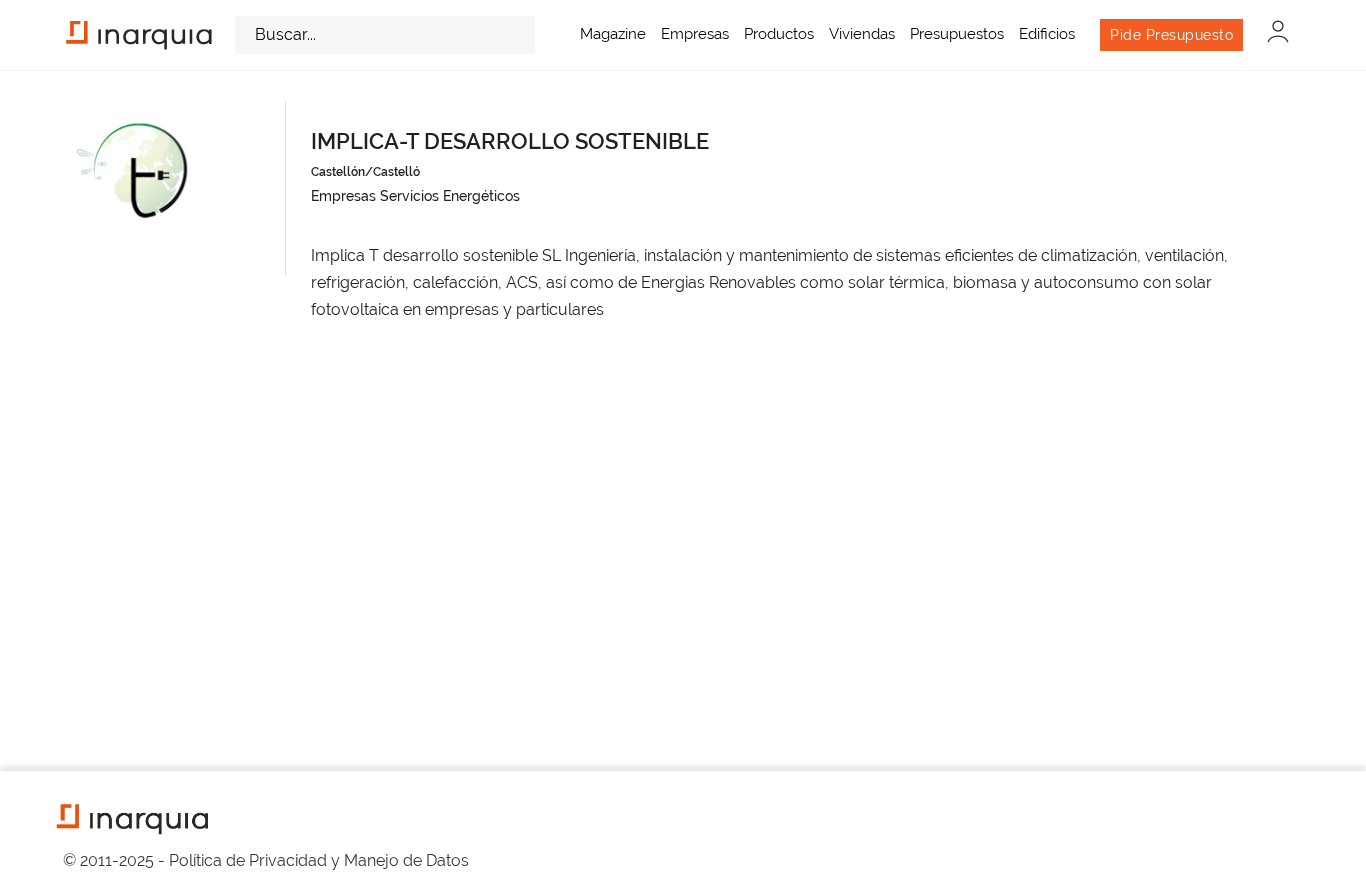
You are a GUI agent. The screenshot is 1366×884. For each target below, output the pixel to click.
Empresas (695, 34)
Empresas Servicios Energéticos (415, 196)
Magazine (613, 34)
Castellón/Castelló (365, 172)
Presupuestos (957, 34)
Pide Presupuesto (1171, 35)
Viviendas (862, 34)
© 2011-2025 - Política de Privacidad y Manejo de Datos (266, 860)
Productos (779, 34)
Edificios (1047, 34)
